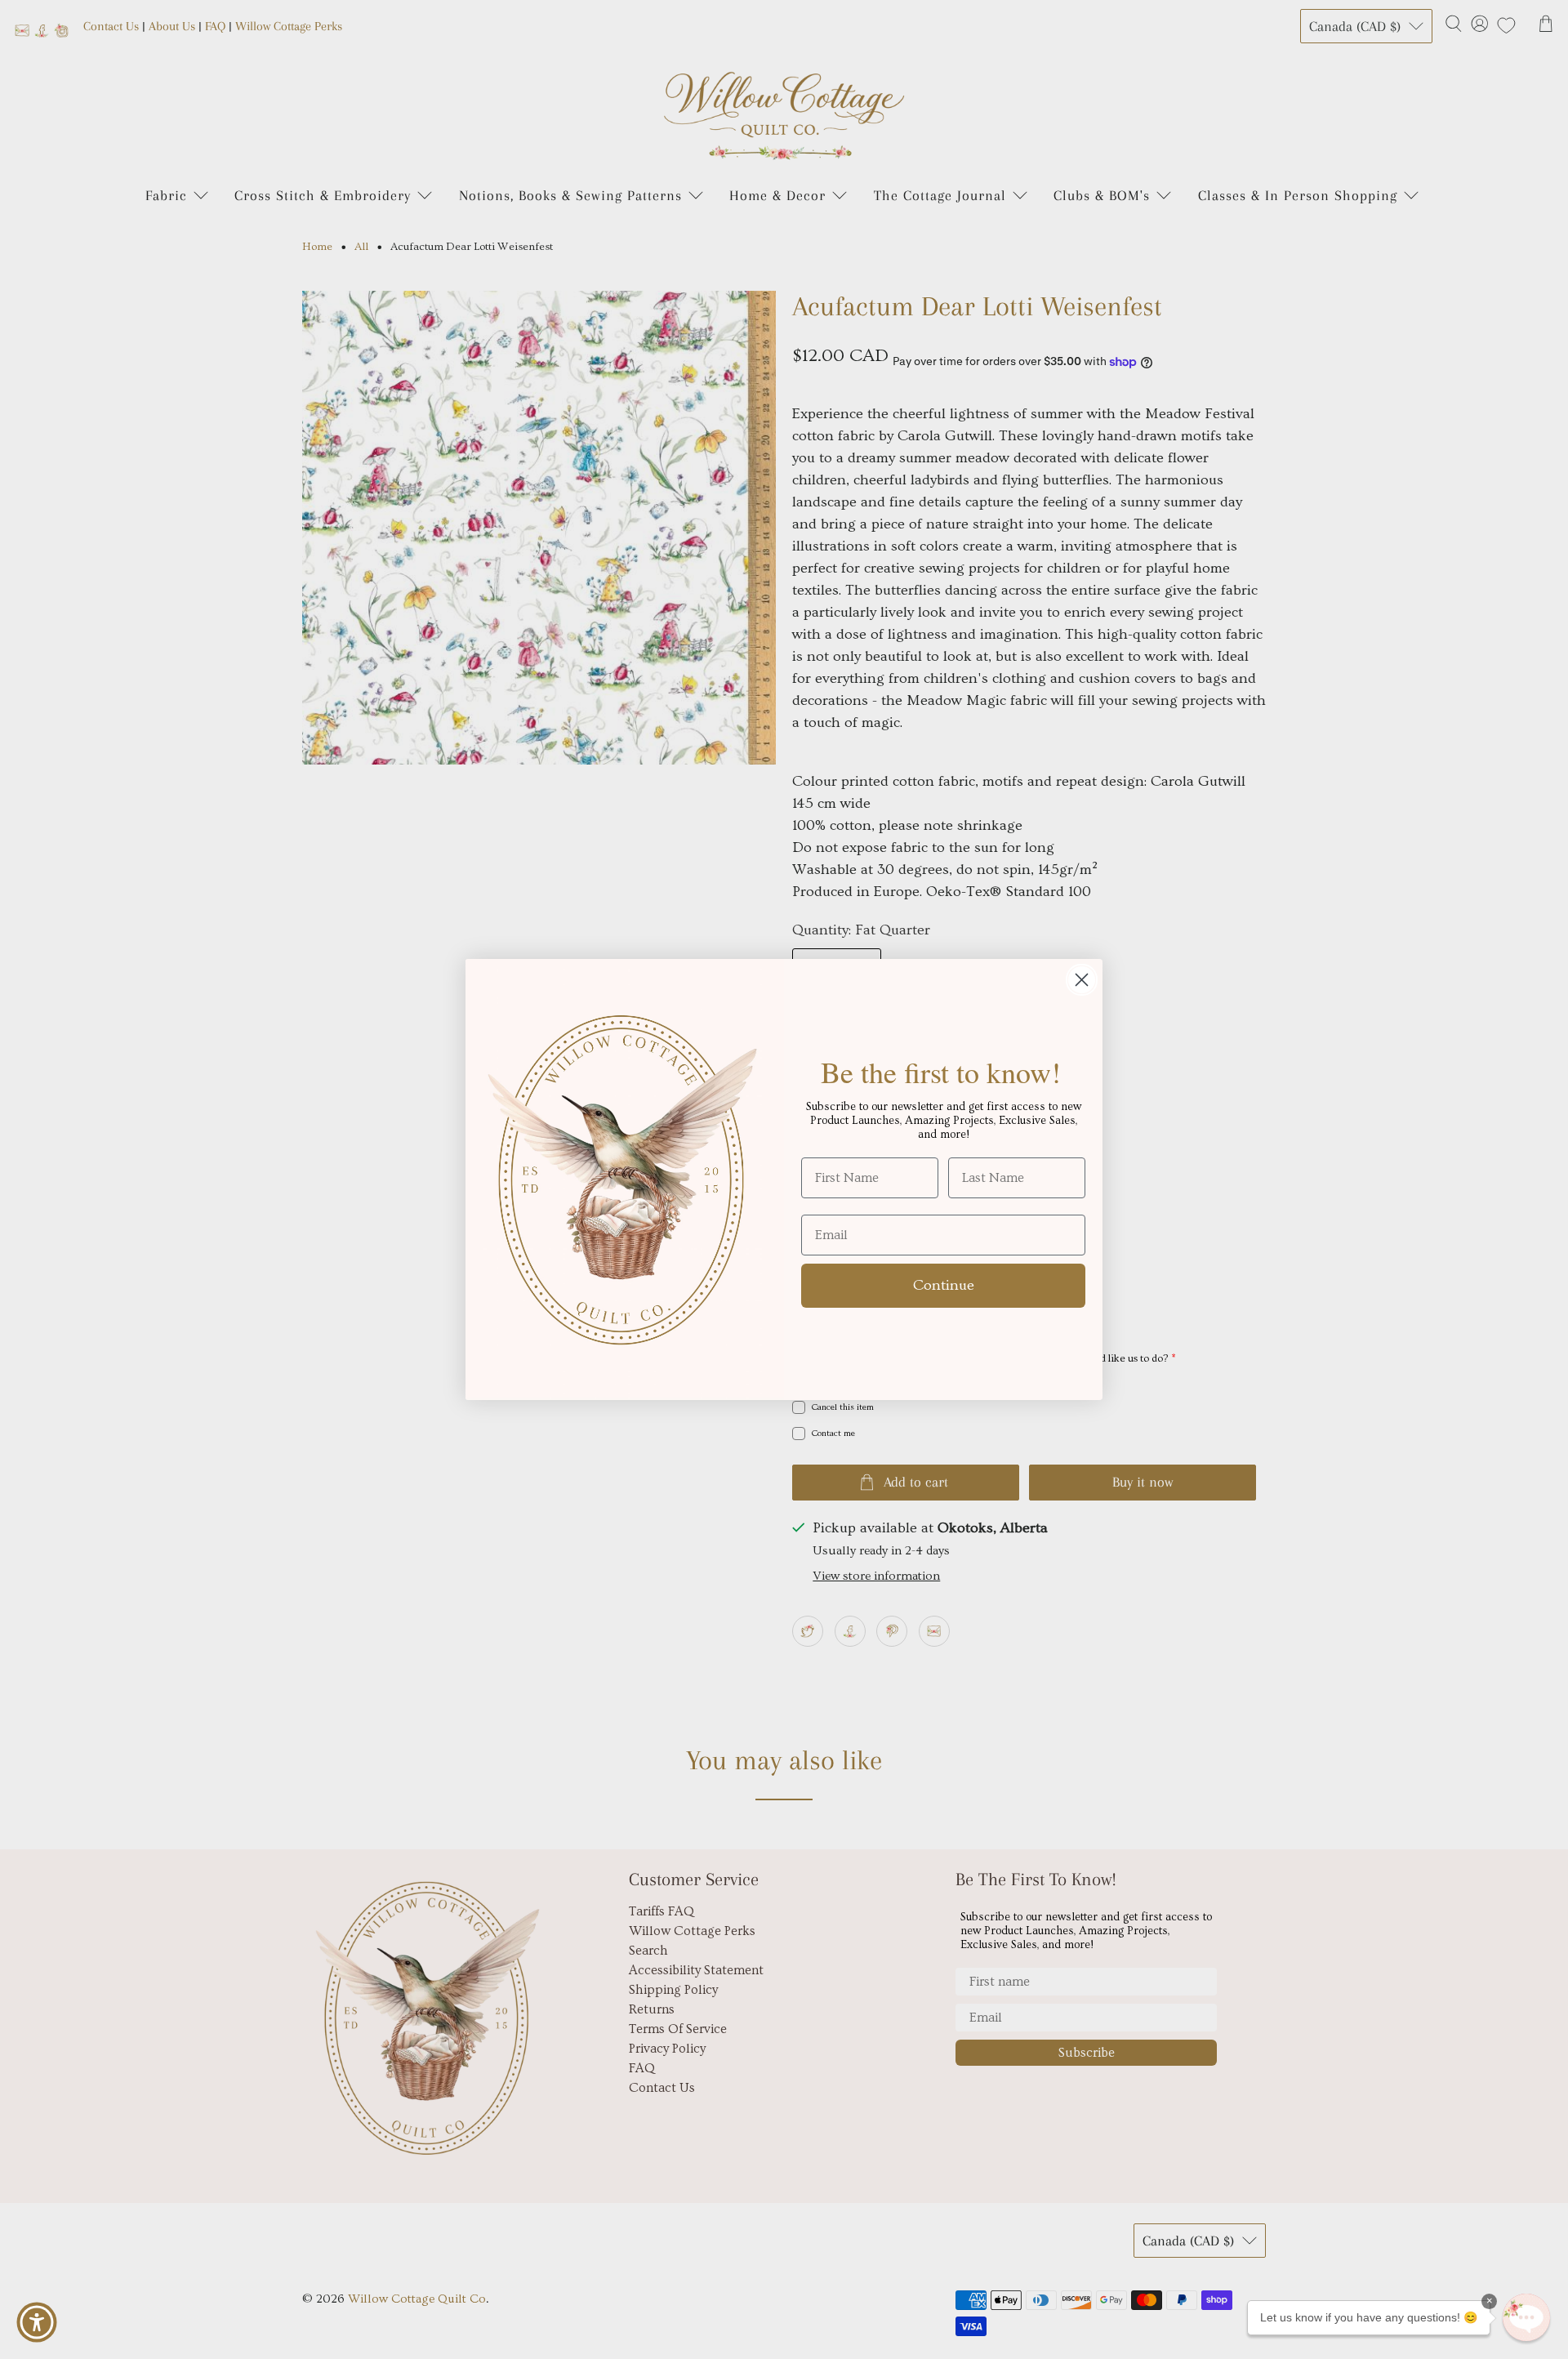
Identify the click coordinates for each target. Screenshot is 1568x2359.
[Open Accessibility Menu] (37, 2322)
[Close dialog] (1082, 980)
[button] (1526, 2317)
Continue (944, 1285)
